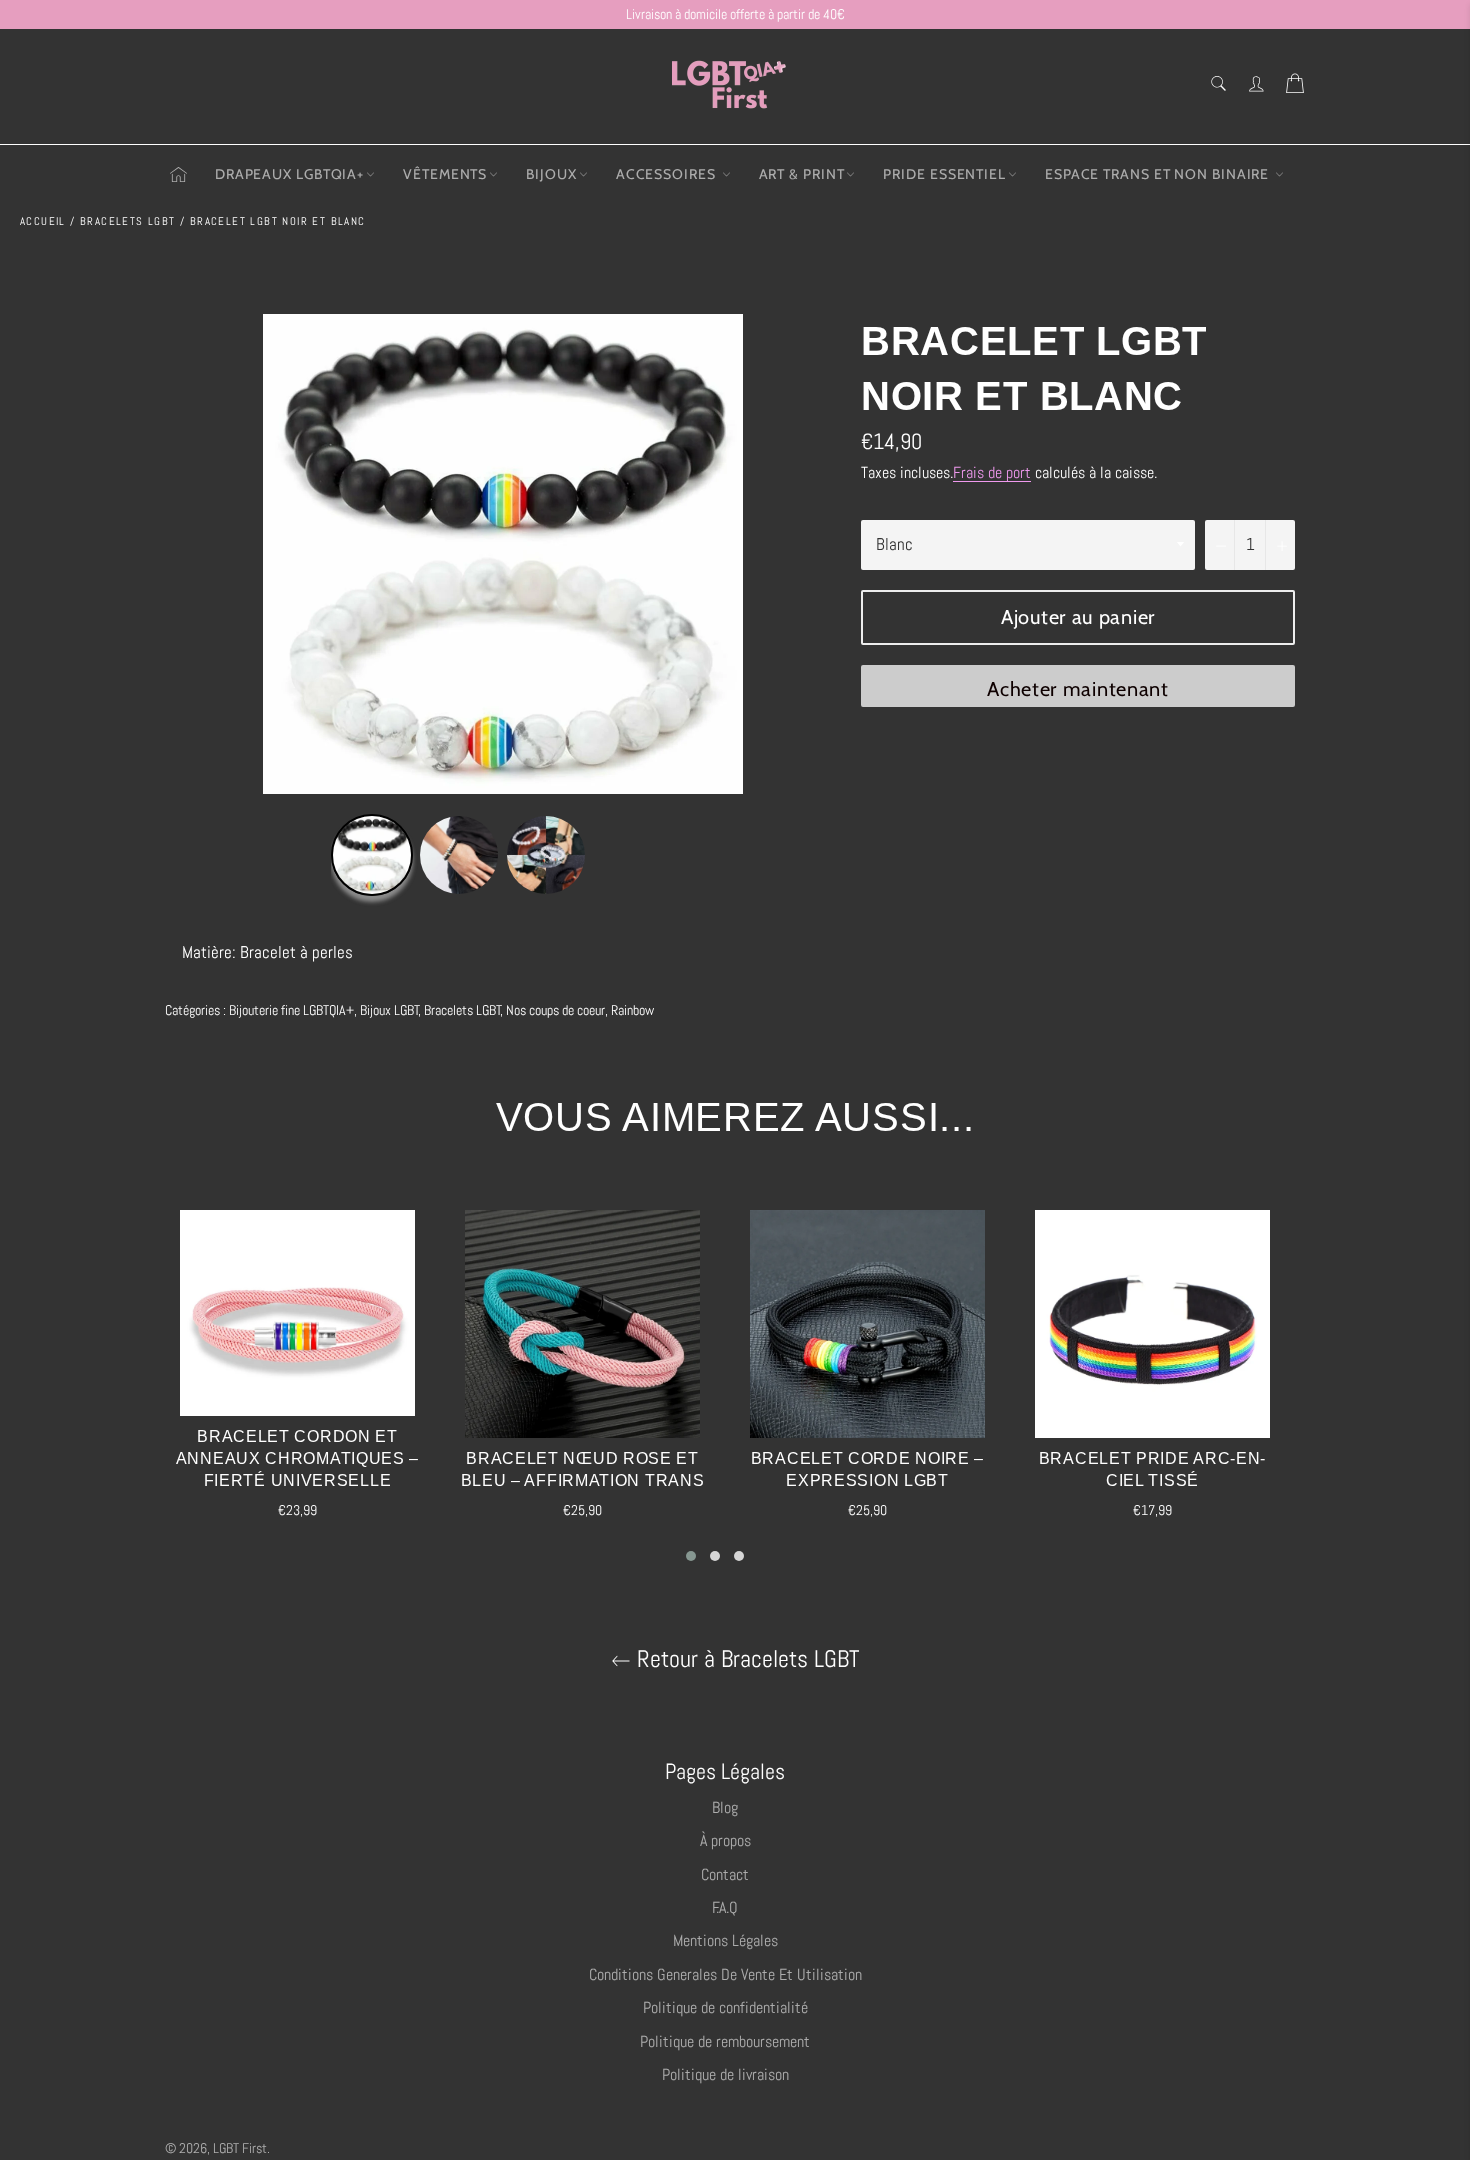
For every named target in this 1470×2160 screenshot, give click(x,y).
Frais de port (992, 472)
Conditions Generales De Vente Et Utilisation (725, 1974)
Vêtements (445, 174)
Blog (725, 1807)
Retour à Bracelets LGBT (745, 1659)
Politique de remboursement (725, 2041)
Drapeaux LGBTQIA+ (289, 174)
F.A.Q (725, 1907)
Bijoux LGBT (389, 1010)
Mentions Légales (725, 1940)
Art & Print (802, 174)
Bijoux (551, 174)
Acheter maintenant (1078, 689)
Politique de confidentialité (725, 2007)
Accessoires (668, 174)
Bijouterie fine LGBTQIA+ (291, 1010)
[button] (691, 1556)
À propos (725, 1840)
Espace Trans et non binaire (1159, 174)
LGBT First (240, 2148)
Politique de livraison (725, 2074)
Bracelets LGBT (462, 1010)
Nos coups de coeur (555, 1010)
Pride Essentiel (944, 174)
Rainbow (632, 1010)
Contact (725, 1874)
